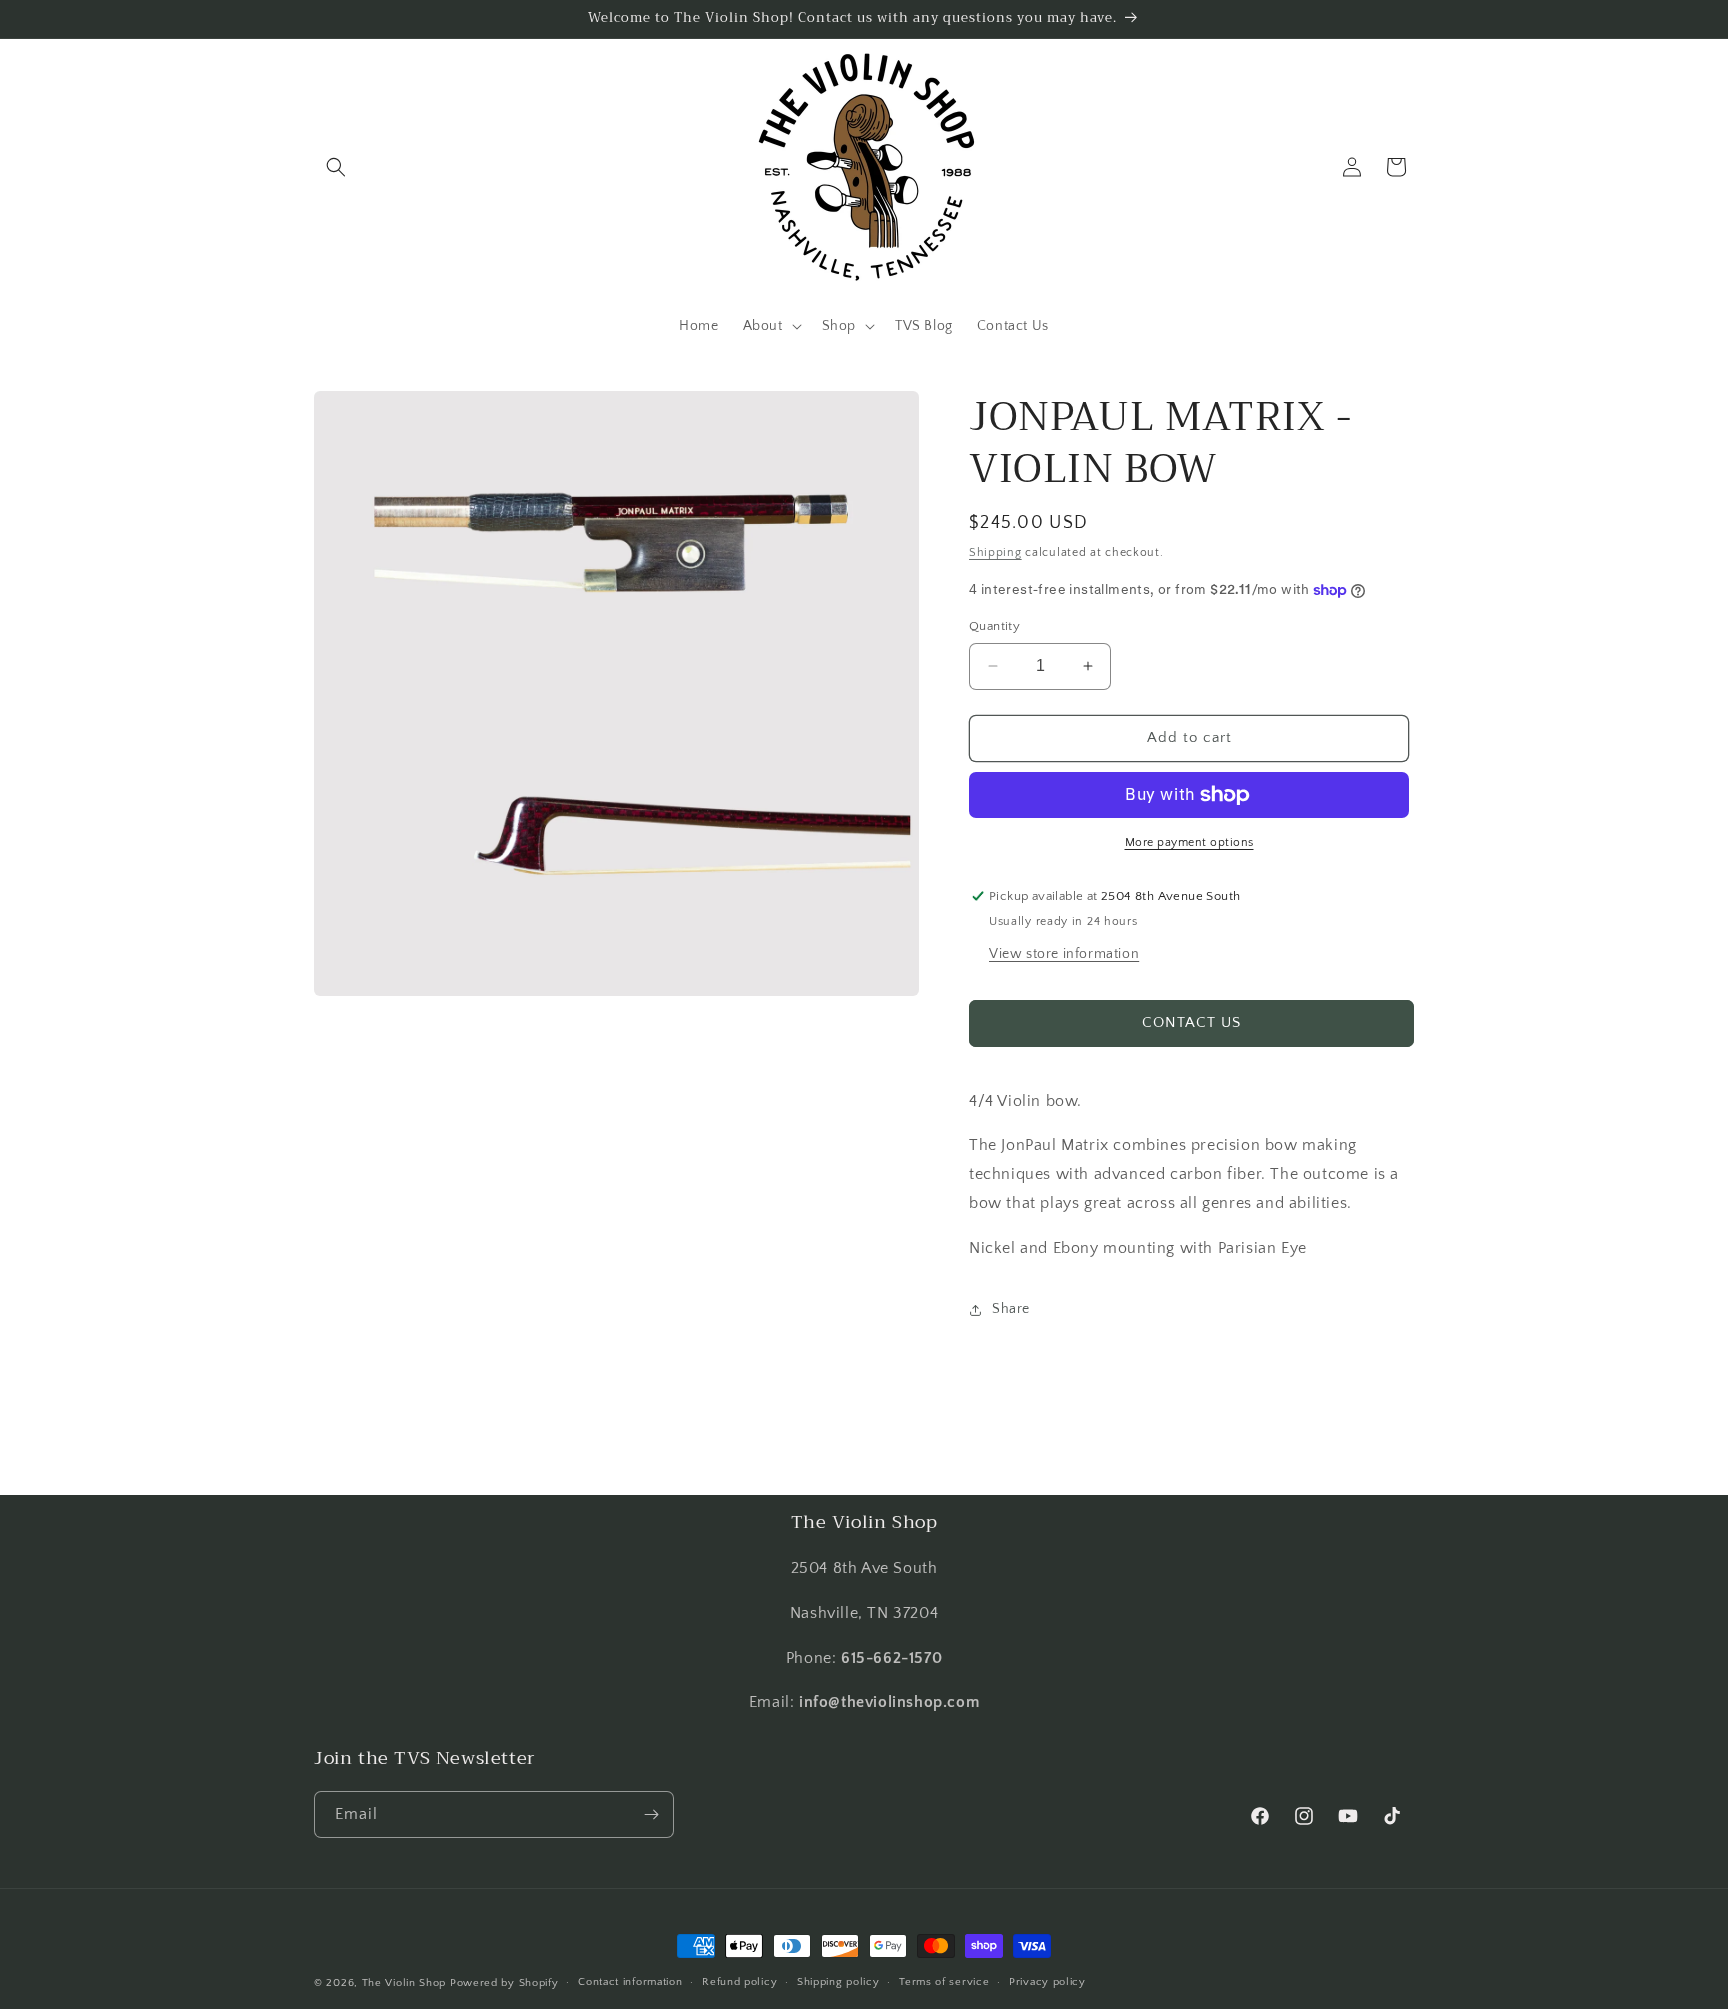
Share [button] (1011, 1309)
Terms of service (944, 1982)
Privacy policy (1047, 1982)
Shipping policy (838, 1982)
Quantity (994, 626)
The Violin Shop (404, 1983)
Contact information (630, 1982)
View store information (1064, 954)
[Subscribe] (651, 1814)
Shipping (995, 552)
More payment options (1189, 842)
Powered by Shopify (504, 1983)
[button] (336, 167)
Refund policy (739, 1982)
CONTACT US (1191, 1022)
